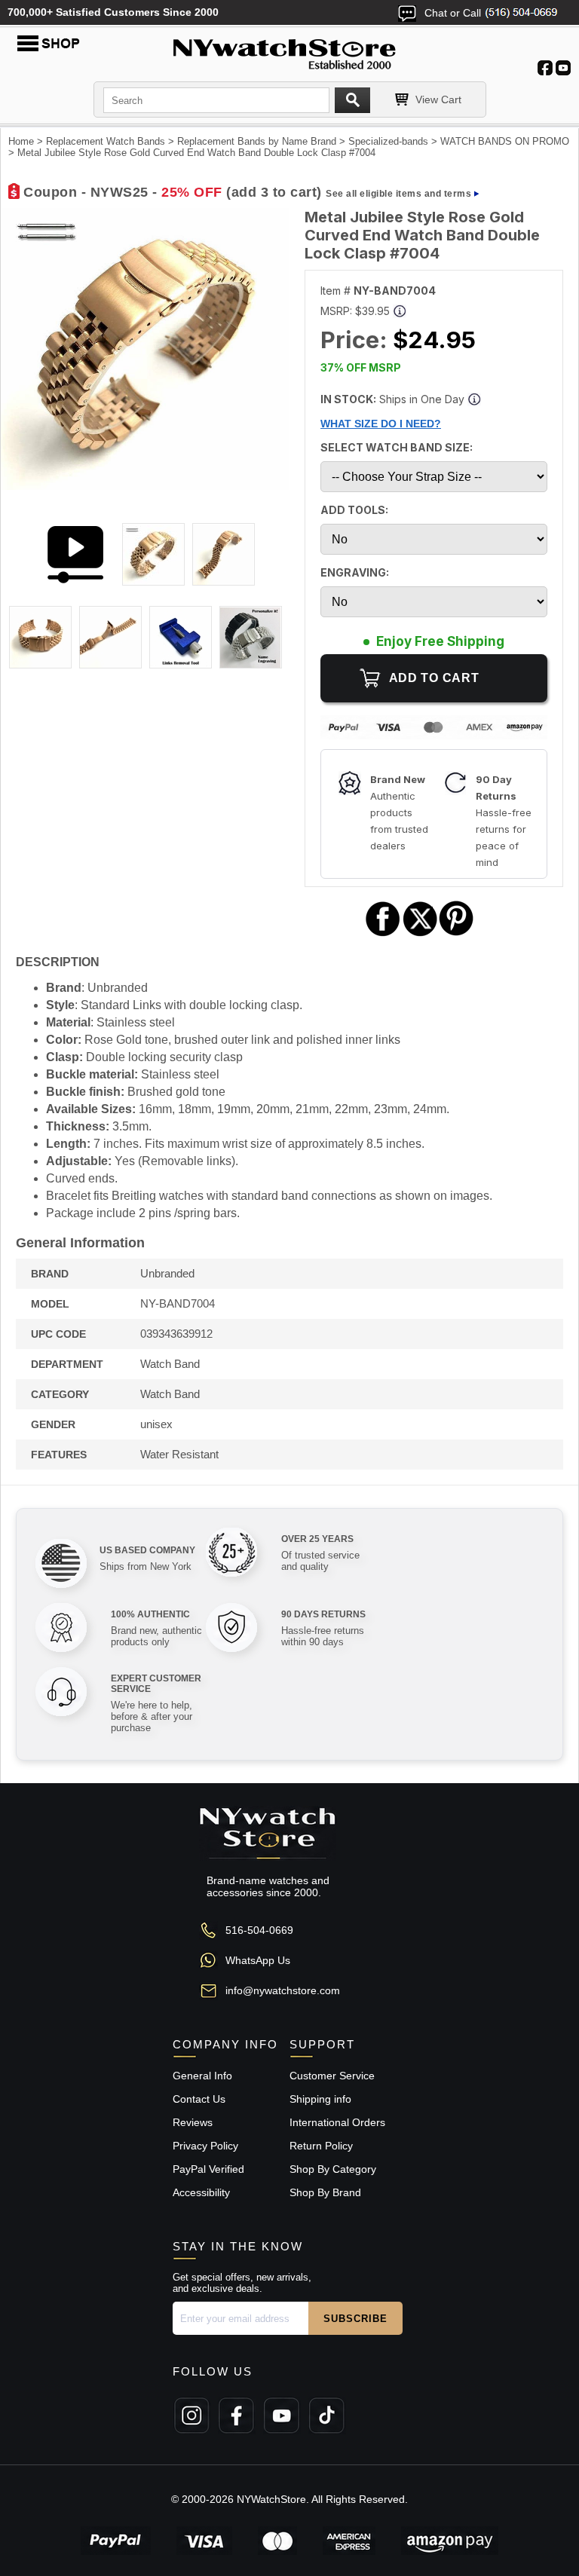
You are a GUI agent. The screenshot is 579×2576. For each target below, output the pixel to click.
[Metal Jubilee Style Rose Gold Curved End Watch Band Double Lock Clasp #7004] (145, 486)
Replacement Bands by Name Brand (257, 141)
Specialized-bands (388, 141)
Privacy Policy (205, 2146)
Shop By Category (333, 2169)
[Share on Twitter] (420, 934)
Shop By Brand (325, 2192)
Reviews (193, 2122)
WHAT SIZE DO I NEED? (381, 424)
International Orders (337, 2122)
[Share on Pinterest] (456, 934)
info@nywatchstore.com (283, 1990)
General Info (202, 2076)
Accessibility (201, 2192)
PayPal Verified (208, 2169)
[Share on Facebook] (383, 934)
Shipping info (320, 2099)
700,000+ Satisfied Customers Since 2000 (113, 12)
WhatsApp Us (258, 1960)
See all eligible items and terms (398, 194)
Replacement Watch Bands (106, 141)
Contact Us (199, 2099)
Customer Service (332, 2076)
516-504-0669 (259, 1930)
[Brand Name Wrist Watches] (289, 51)
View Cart (438, 99)
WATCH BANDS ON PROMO (505, 141)
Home (21, 141)
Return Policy (321, 2146)
